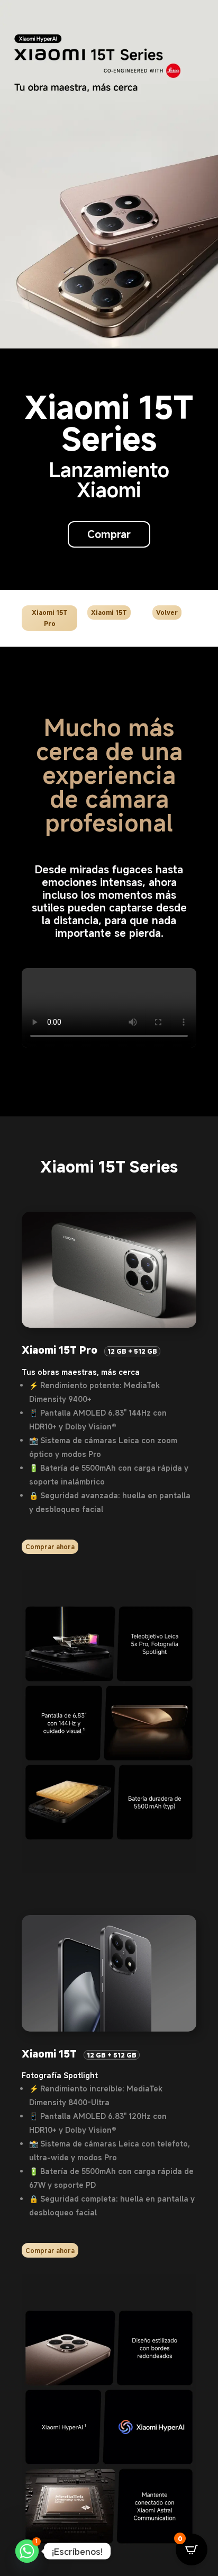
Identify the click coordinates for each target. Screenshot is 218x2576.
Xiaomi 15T (109, 612)
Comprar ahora (50, 1546)
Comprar (109, 534)
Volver (167, 612)
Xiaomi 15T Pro (50, 618)
